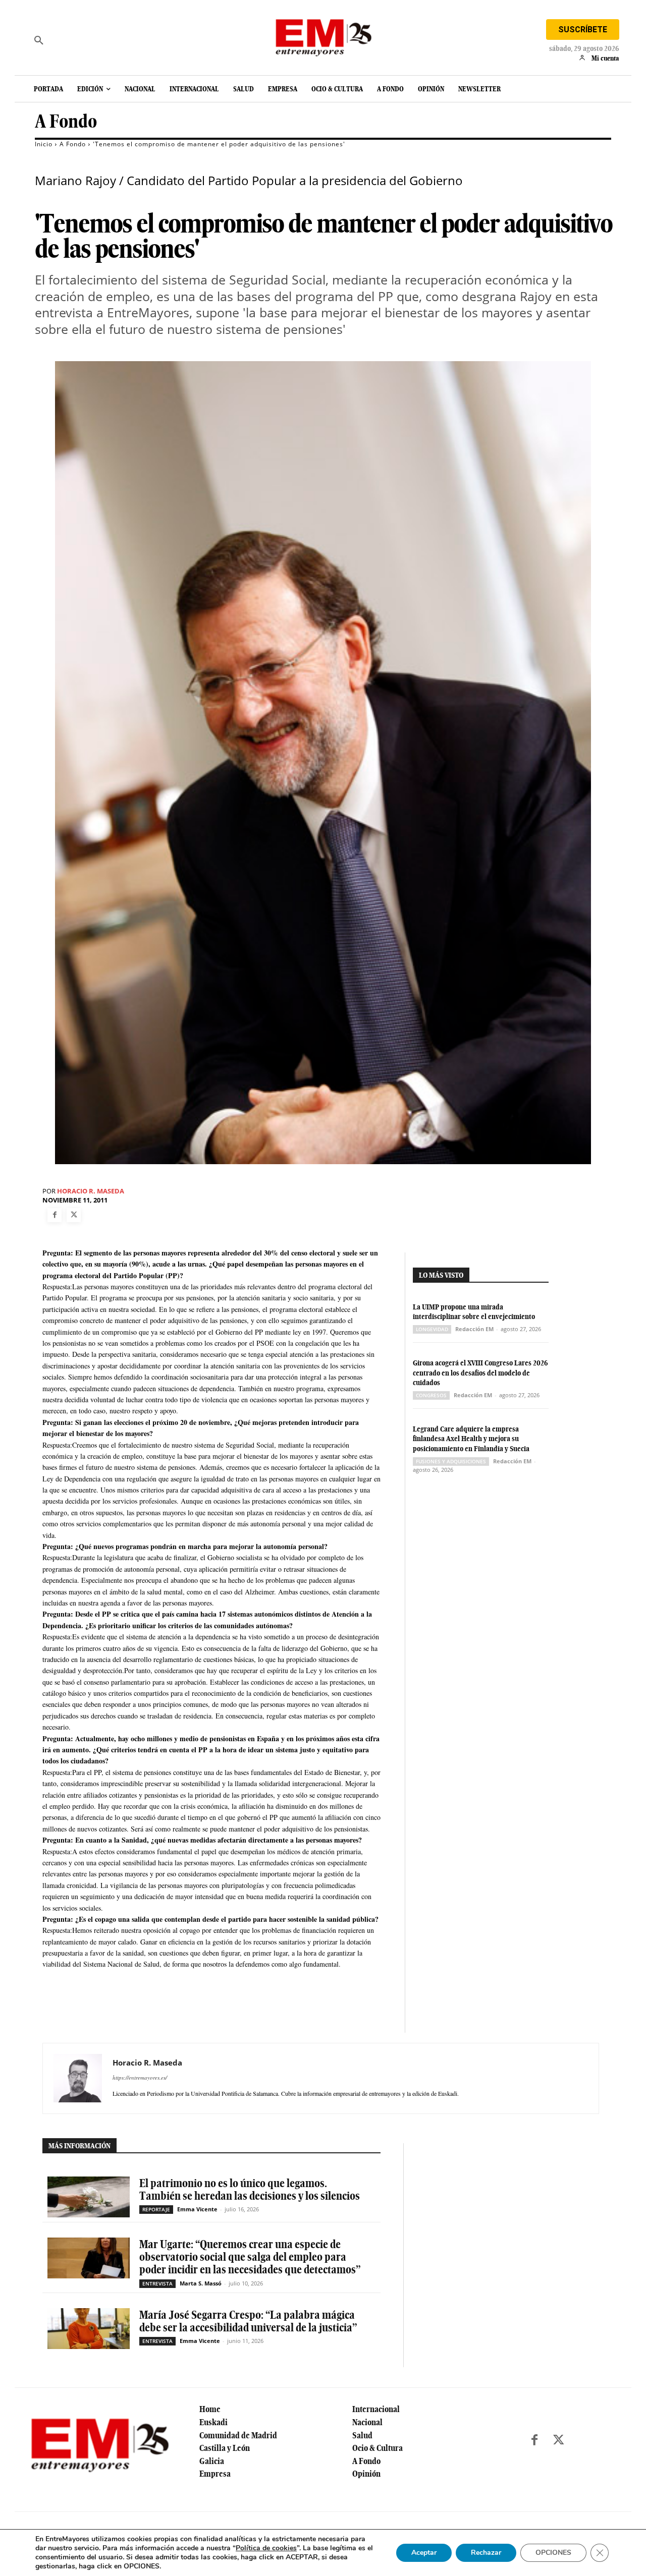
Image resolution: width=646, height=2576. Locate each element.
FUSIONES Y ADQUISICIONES (451, 1461)
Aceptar (424, 2553)
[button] (39, 40)
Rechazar (486, 2553)
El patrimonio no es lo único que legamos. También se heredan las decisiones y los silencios (250, 2189)
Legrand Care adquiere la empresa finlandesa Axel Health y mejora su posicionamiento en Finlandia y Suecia (471, 1439)
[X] (74, 1215)
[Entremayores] (323, 35)
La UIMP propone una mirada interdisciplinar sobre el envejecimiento (474, 1312)
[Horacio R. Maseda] (78, 2078)
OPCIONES (553, 2553)
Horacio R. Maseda (91, 1191)
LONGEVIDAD (432, 1329)
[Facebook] (55, 1215)
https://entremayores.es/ (140, 2077)
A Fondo (66, 121)
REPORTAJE (156, 2209)
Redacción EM (474, 1329)
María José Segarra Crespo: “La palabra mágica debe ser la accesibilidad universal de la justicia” (248, 2321)
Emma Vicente (197, 2209)
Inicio (44, 144)
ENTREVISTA (157, 2283)
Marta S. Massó (201, 2283)
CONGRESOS (431, 1395)
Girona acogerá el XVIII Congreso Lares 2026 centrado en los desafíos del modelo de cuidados (480, 1373)
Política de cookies (266, 2548)
